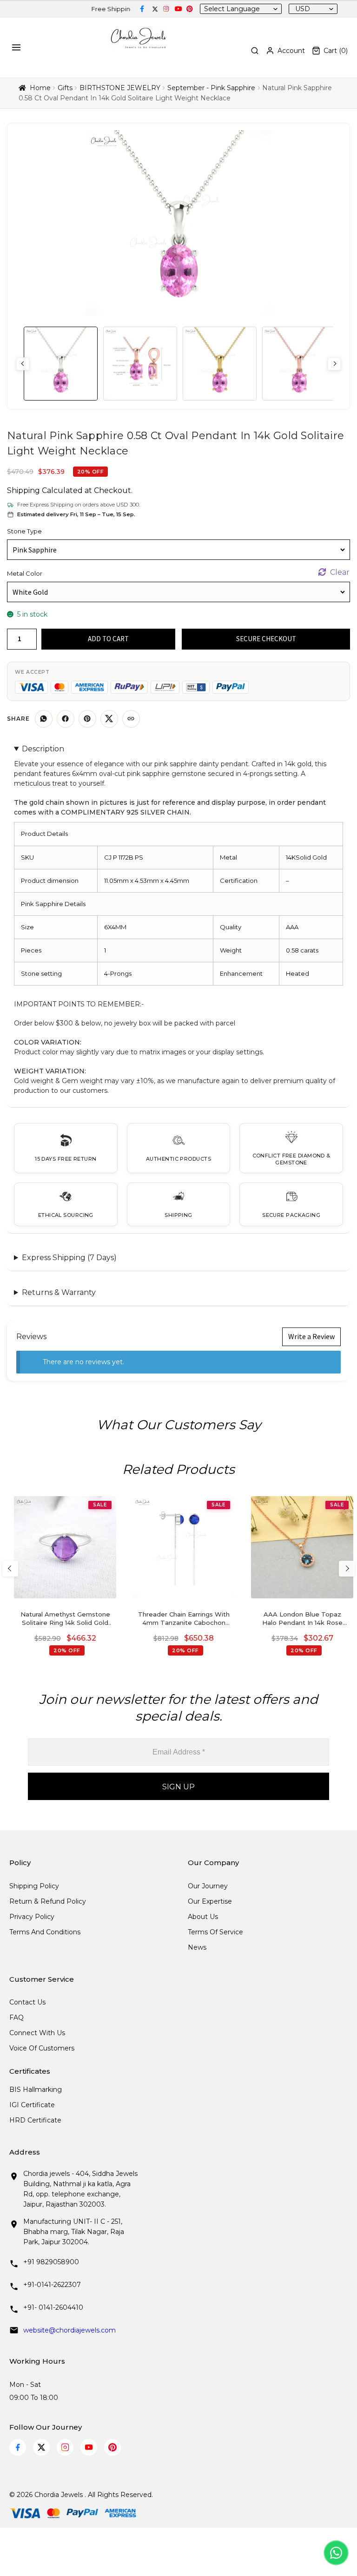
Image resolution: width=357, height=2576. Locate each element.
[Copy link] (131, 719)
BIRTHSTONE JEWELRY (120, 88)
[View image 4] (299, 364)
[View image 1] (61, 364)
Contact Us (27, 2002)
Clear (340, 572)
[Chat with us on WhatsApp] (336, 2553)
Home (40, 88)
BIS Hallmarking (36, 2090)
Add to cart (108, 639)
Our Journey (208, 1886)
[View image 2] (140, 364)
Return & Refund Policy (48, 1901)
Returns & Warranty (59, 1292)
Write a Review (311, 1336)
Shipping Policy (34, 1886)
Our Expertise (210, 1901)
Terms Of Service (215, 1932)
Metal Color (25, 573)
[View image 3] (220, 364)
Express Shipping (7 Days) (69, 1258)
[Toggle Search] (255, 51)
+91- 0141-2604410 (53, 2307)
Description (43, 749)
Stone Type (24, 531)
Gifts (65, 88)
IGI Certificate (32, 2105)
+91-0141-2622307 (52, 2285)
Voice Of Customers (42, 2048)
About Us (203, 1917)
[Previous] (10, 1569)
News (197, 1947)
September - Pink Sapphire (211, 88)
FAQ (17, 2017)
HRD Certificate (35, 2120)
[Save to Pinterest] (87, 719)
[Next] (347, 1569)
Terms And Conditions (45, 1932)
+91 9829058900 (51, 2262)
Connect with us (37, 2033)
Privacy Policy (32, 1917)
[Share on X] (109, 719)
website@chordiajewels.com (69, 2330)
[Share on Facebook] (66, 719)
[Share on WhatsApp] (44, 719)
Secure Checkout (266, 639)
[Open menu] (18, 47)
